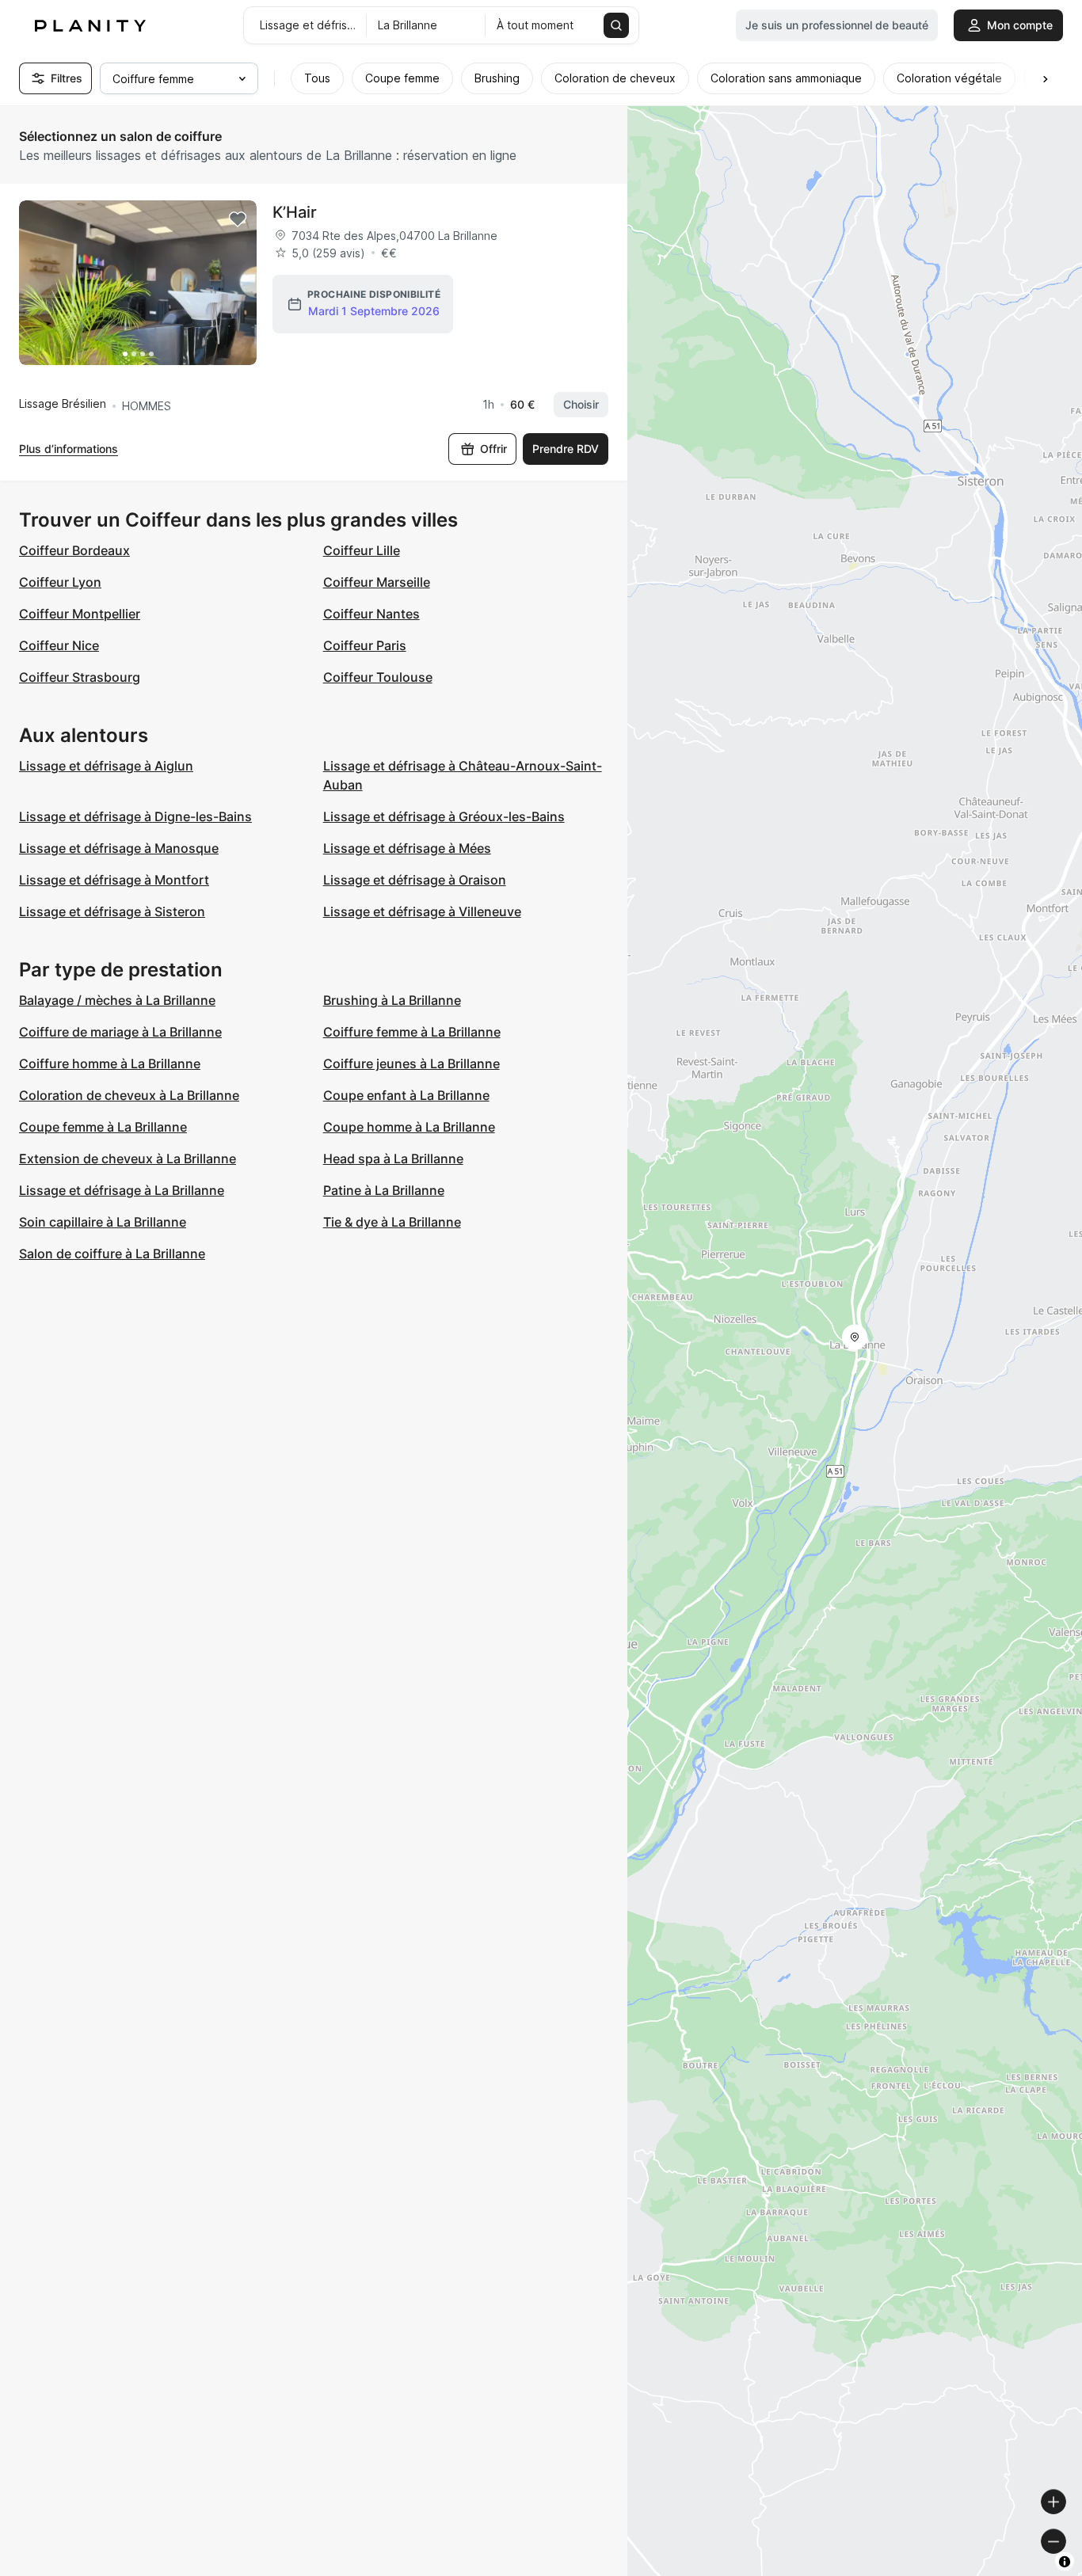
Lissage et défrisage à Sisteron (112, 911)
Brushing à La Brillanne (392, 1000)
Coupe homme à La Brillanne (409, 1127)
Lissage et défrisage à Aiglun (106, 766)
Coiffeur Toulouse (378, 677)
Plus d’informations (69, 449)
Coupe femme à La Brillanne (103, 1127)
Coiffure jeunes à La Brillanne (411, 1064)
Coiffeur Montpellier (80, 614)
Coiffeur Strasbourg (80, 677)
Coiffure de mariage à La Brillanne (120, 1032)
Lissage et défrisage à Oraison (415, 880)
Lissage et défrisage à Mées (407, 848)
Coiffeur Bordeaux (74, 550)
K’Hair (295, 212)
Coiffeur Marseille (377, 582)
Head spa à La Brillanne (393, 1159)
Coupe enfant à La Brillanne (406, 1095)
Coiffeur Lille (362, 550)
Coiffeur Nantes (371, 614)
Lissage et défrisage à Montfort (114, 880)
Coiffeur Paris (365, 645)
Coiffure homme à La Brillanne (110, 1064)
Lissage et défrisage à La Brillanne (122, 1190)
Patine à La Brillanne (384, 1190)
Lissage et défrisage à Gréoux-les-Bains (444, 816)
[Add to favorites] (238, 219)
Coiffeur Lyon (60, 582)
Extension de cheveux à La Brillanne (128, 1159)
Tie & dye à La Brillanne (392, 1222)
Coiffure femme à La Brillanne (412, 1032)
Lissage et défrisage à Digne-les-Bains (135, 816)
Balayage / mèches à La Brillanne (117, 1000)
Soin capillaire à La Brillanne (103, 1222)
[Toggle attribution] (1065, 2562)
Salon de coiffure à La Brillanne (112, 1254)
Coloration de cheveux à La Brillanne (129, 1095)
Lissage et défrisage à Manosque (119, 848)
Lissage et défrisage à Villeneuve (422, 911)
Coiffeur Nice (59, 645)
